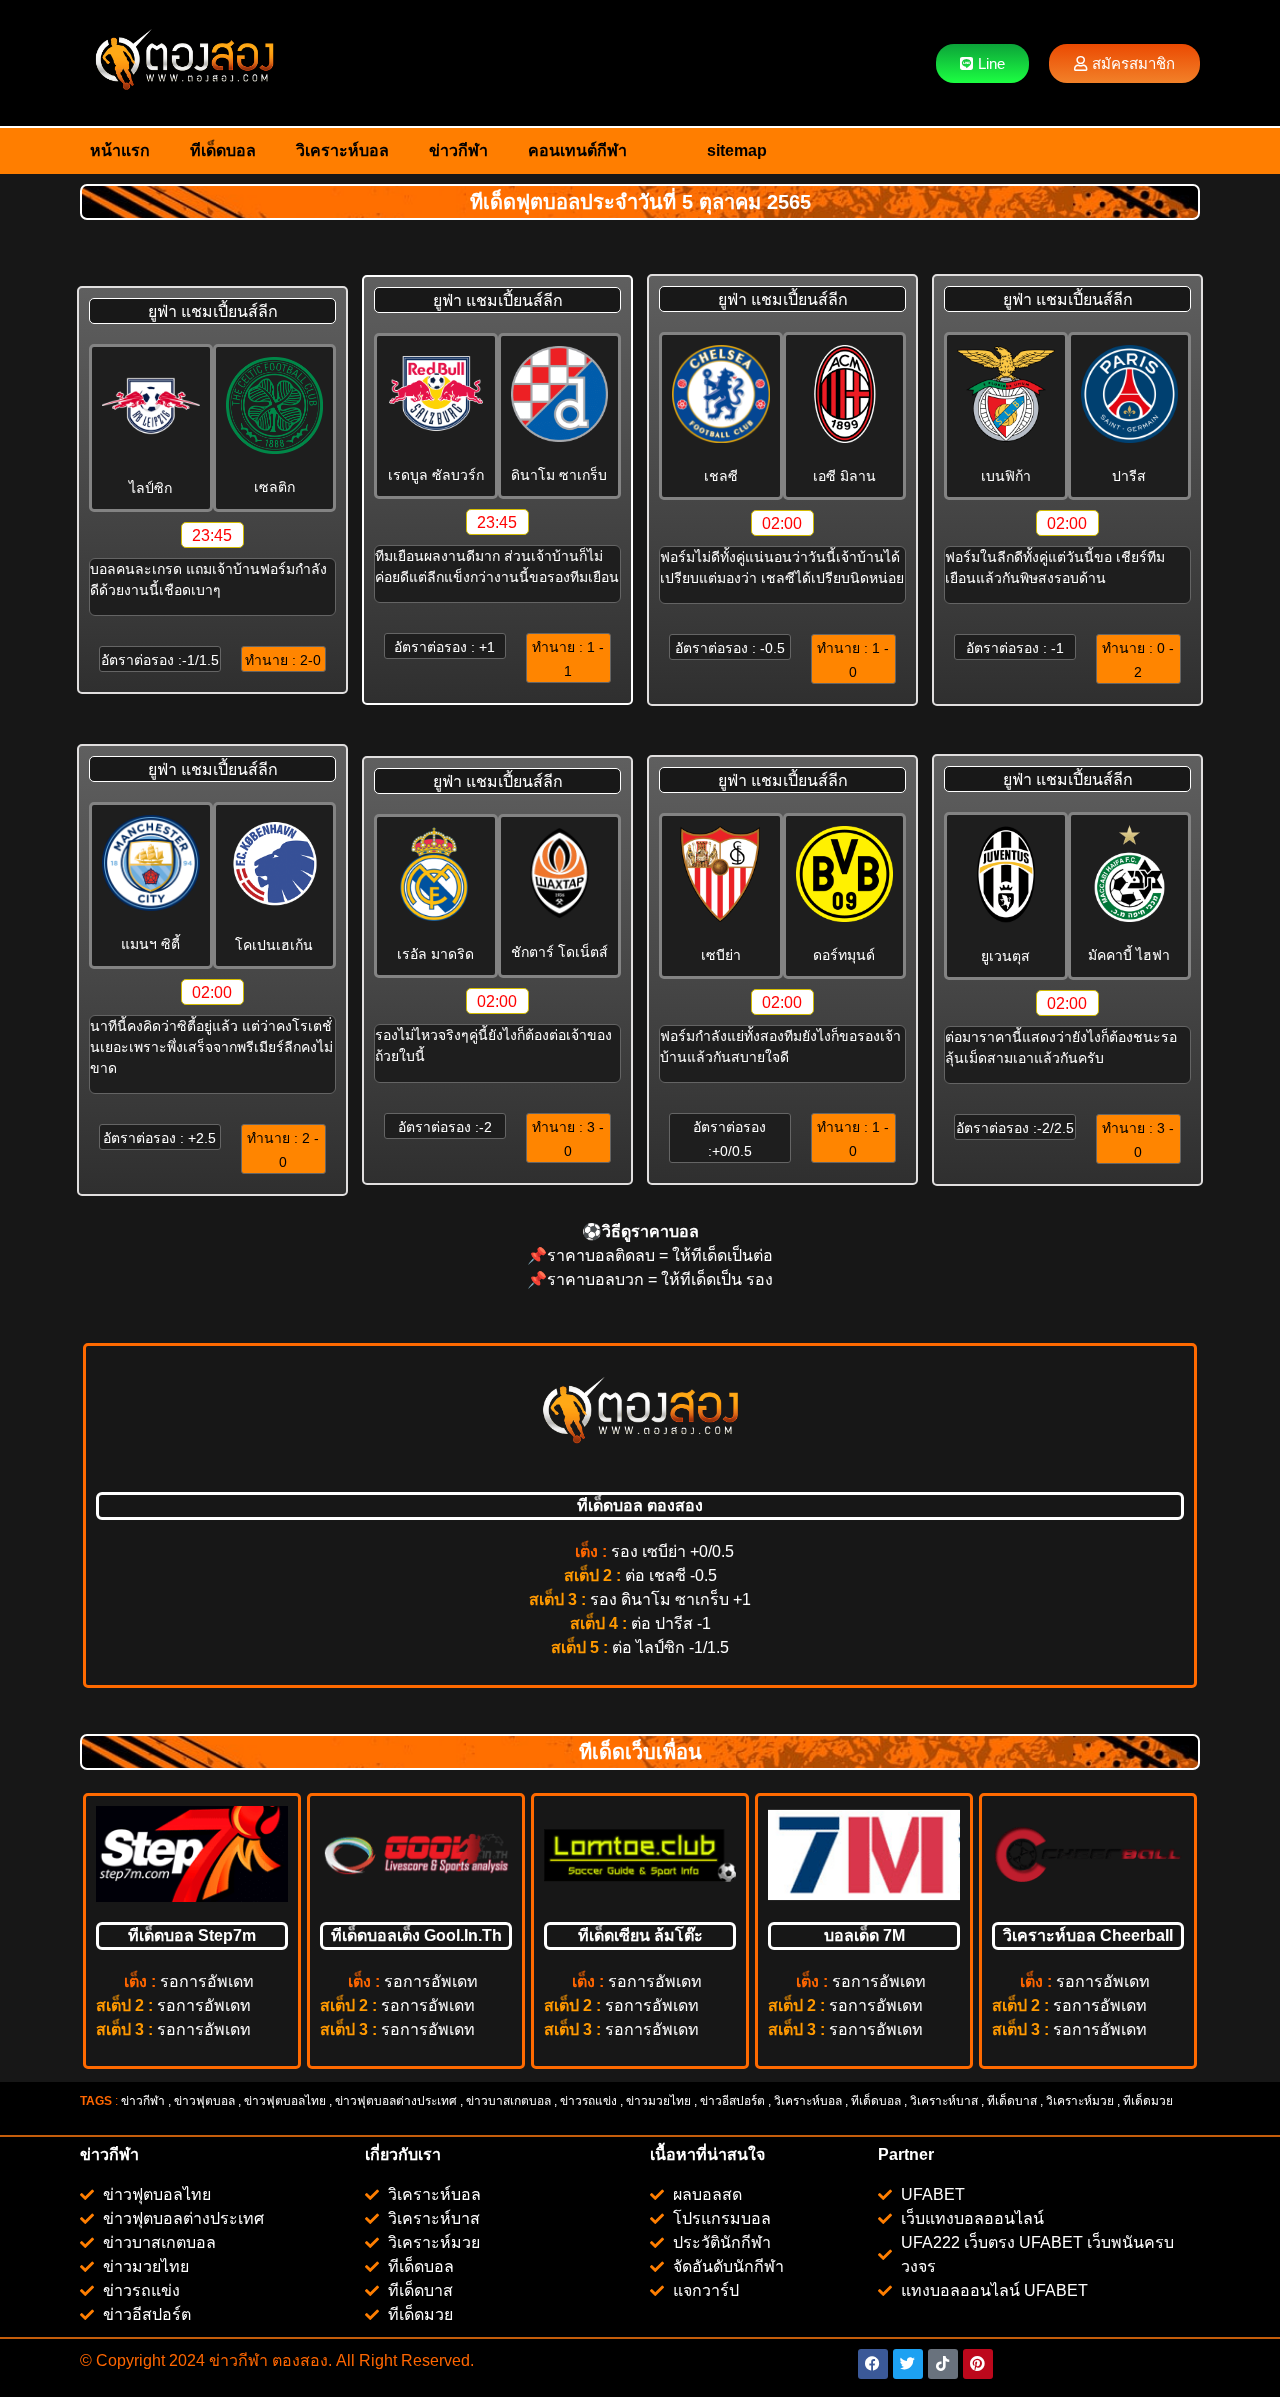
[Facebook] (873, 2364)
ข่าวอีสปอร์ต (732, 2101)
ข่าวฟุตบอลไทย (285, 2101)
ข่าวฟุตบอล (204, 2101)
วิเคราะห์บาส (944, 2101)
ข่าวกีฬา (458, 150)
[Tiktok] (943, 2364)
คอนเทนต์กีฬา (577, 150)
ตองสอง (298, 2360)
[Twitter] (908, 2364)
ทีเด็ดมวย (1149, 2101)
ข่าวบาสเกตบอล (508, 2101)
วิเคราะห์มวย (1080, 2101)
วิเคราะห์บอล (342, 150)
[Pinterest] (978, 2364)
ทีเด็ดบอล (223, 150)
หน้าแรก (120, 150)
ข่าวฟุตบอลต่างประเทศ (396, 2101)
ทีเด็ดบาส (1012, 2101)
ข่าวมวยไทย (658, 2101)
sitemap (737, 150)
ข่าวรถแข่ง (588, 2101)
